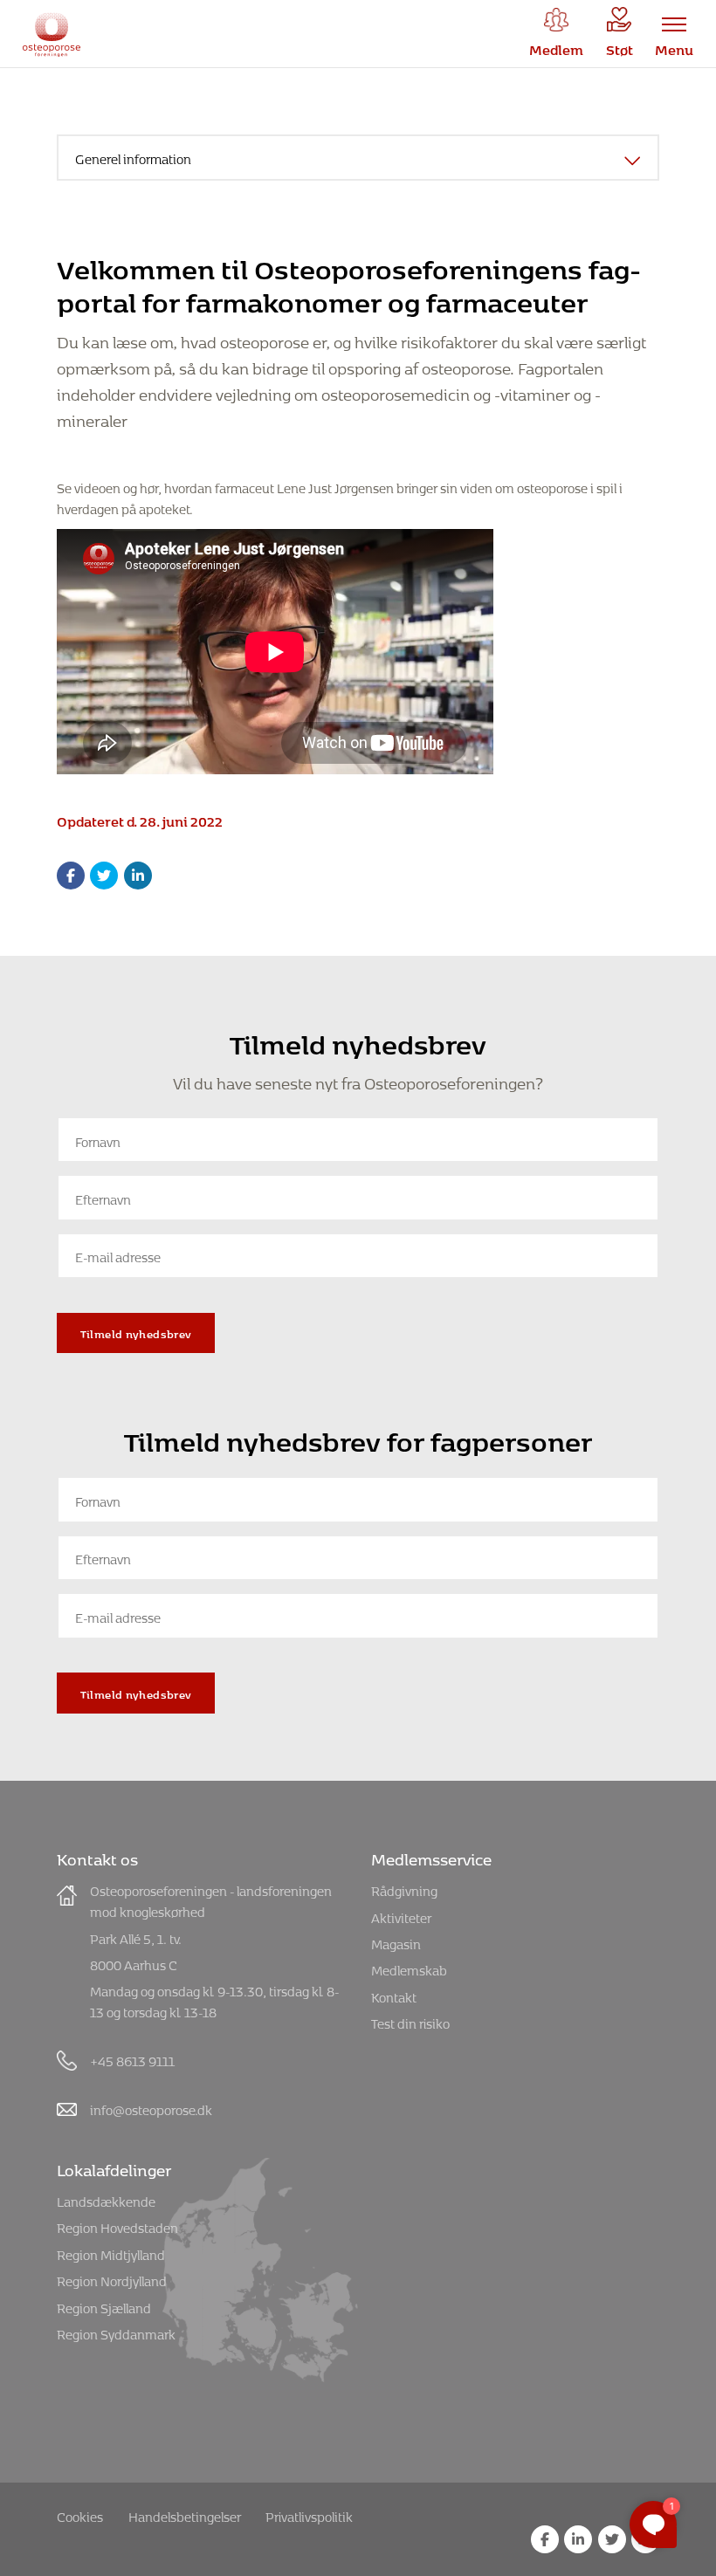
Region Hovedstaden (117, 2226)
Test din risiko (410, 2021)
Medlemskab (409, 1968)
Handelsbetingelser (185, 2514)
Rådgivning (404, 1889)
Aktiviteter (401, 1916)
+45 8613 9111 (132, 2059)
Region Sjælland (104, 2306)
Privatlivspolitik (309, 2514)
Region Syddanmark (116, 2332)
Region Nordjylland (112, 2279)
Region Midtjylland (111, 2253)
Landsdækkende (106, 2199)
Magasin (396, 1942)
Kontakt (394, 1995)
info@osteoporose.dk (151, 2108)
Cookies (80, 2514)
